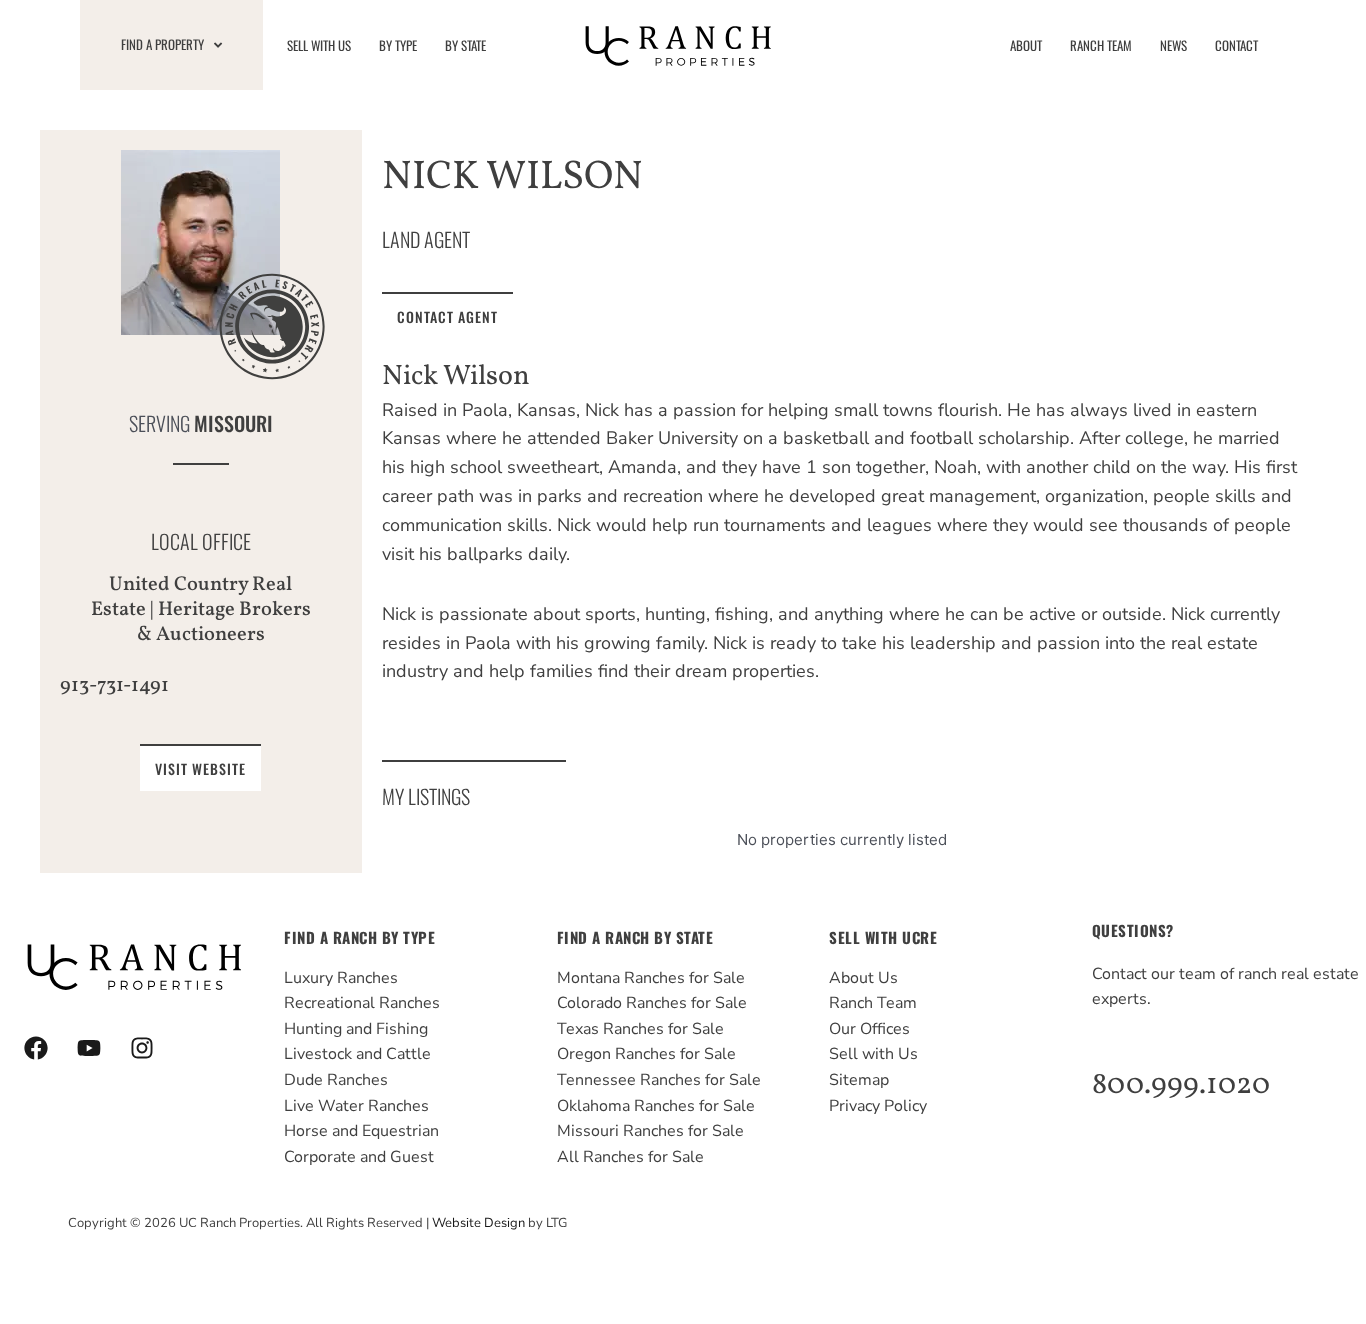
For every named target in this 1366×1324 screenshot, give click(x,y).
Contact (1236, 45)
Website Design (478, 1223)
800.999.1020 (1181, 1085)
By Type (398, 45)
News (1173, 45)
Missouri (233, 423)
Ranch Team (1101, 45)
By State (465, 45)
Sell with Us (319, 45)
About (1026, 45)
